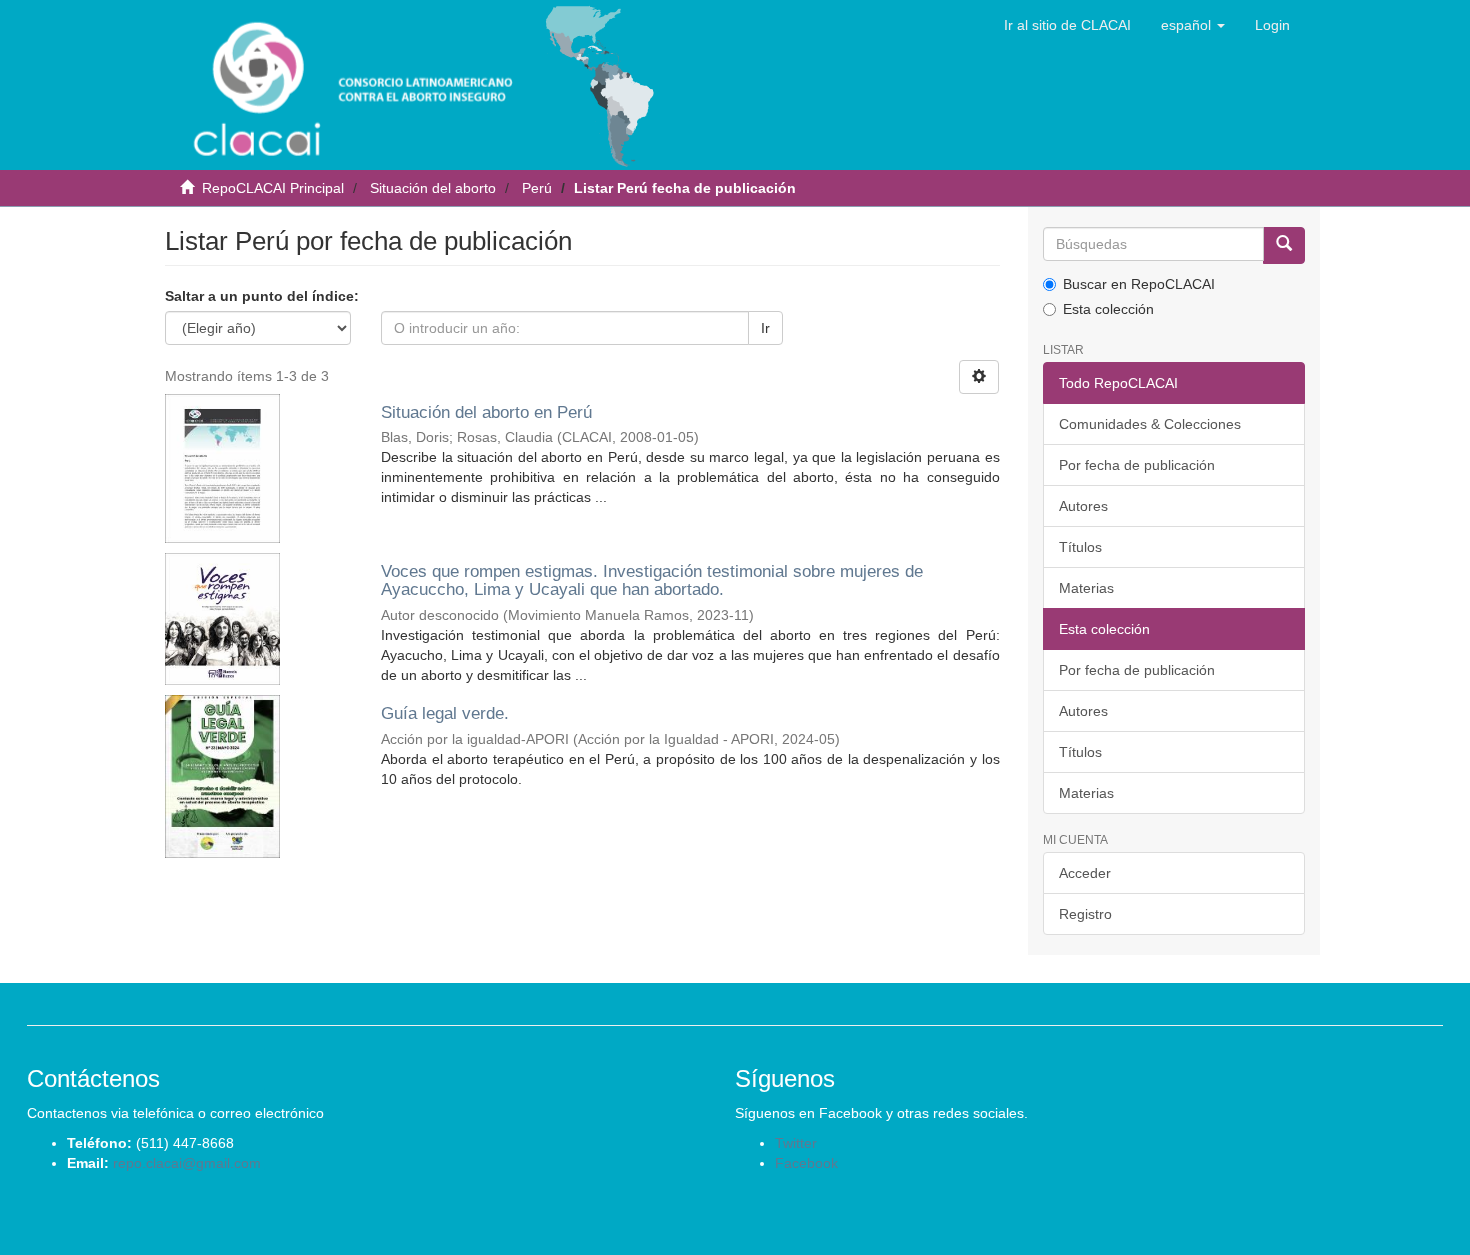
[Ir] (1284, 245)
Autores (1083, 506)
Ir (765, 328)
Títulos (1080, 547)
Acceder (1085, 873)
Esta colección (1108, 309)
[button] (1193, 25)
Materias (1086, 588)
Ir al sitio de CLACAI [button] (1067, 25)
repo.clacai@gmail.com (187, 1163)
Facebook (806, 1163)
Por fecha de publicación (1137, 465)
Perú (537, 188)
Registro (1085, 914)
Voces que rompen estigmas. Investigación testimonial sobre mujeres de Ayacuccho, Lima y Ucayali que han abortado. (652, 581)
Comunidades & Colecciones (1150, 424)
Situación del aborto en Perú (486, 412)
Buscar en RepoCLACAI (1139, 284)
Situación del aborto (433, 188)
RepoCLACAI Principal (273, 188)
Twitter (796, 1143)
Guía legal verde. (445, 713)
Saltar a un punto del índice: (262, 296)
